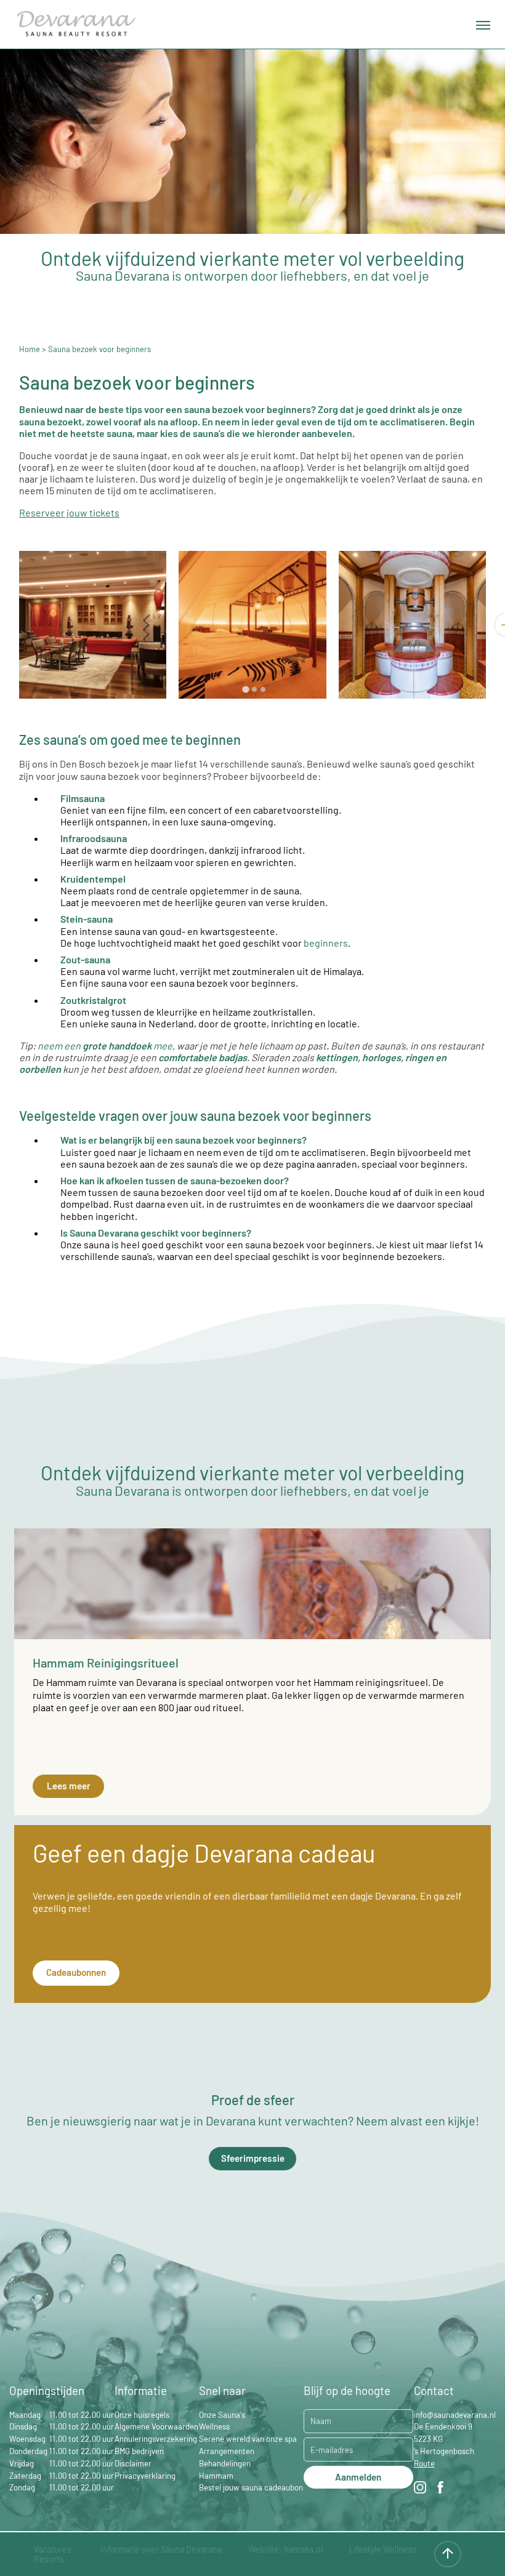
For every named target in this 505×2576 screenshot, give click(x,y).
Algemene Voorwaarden (156, 2426)
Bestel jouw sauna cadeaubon (251, 2487)
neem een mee (105, 1045)
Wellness (214, 2426)
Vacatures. (54, 2549)
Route (424, 2463)
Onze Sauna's (222, 2415)
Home (30, 349)
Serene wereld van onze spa (248, 2439)
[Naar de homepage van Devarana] (76, 25)
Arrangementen (227, 2451)
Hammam (216, 2476)
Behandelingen (225, 2463)
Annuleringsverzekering (156, 2439)
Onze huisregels (142, 2415)
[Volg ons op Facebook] (440, 2489)
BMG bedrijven (139, 2451)
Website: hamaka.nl (285, 2549)
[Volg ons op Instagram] (420, 2489)
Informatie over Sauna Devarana (161, 2549)
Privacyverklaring (145, 2476)
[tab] (246, 689)
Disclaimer (133, 2463)
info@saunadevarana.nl (455, 2415)
